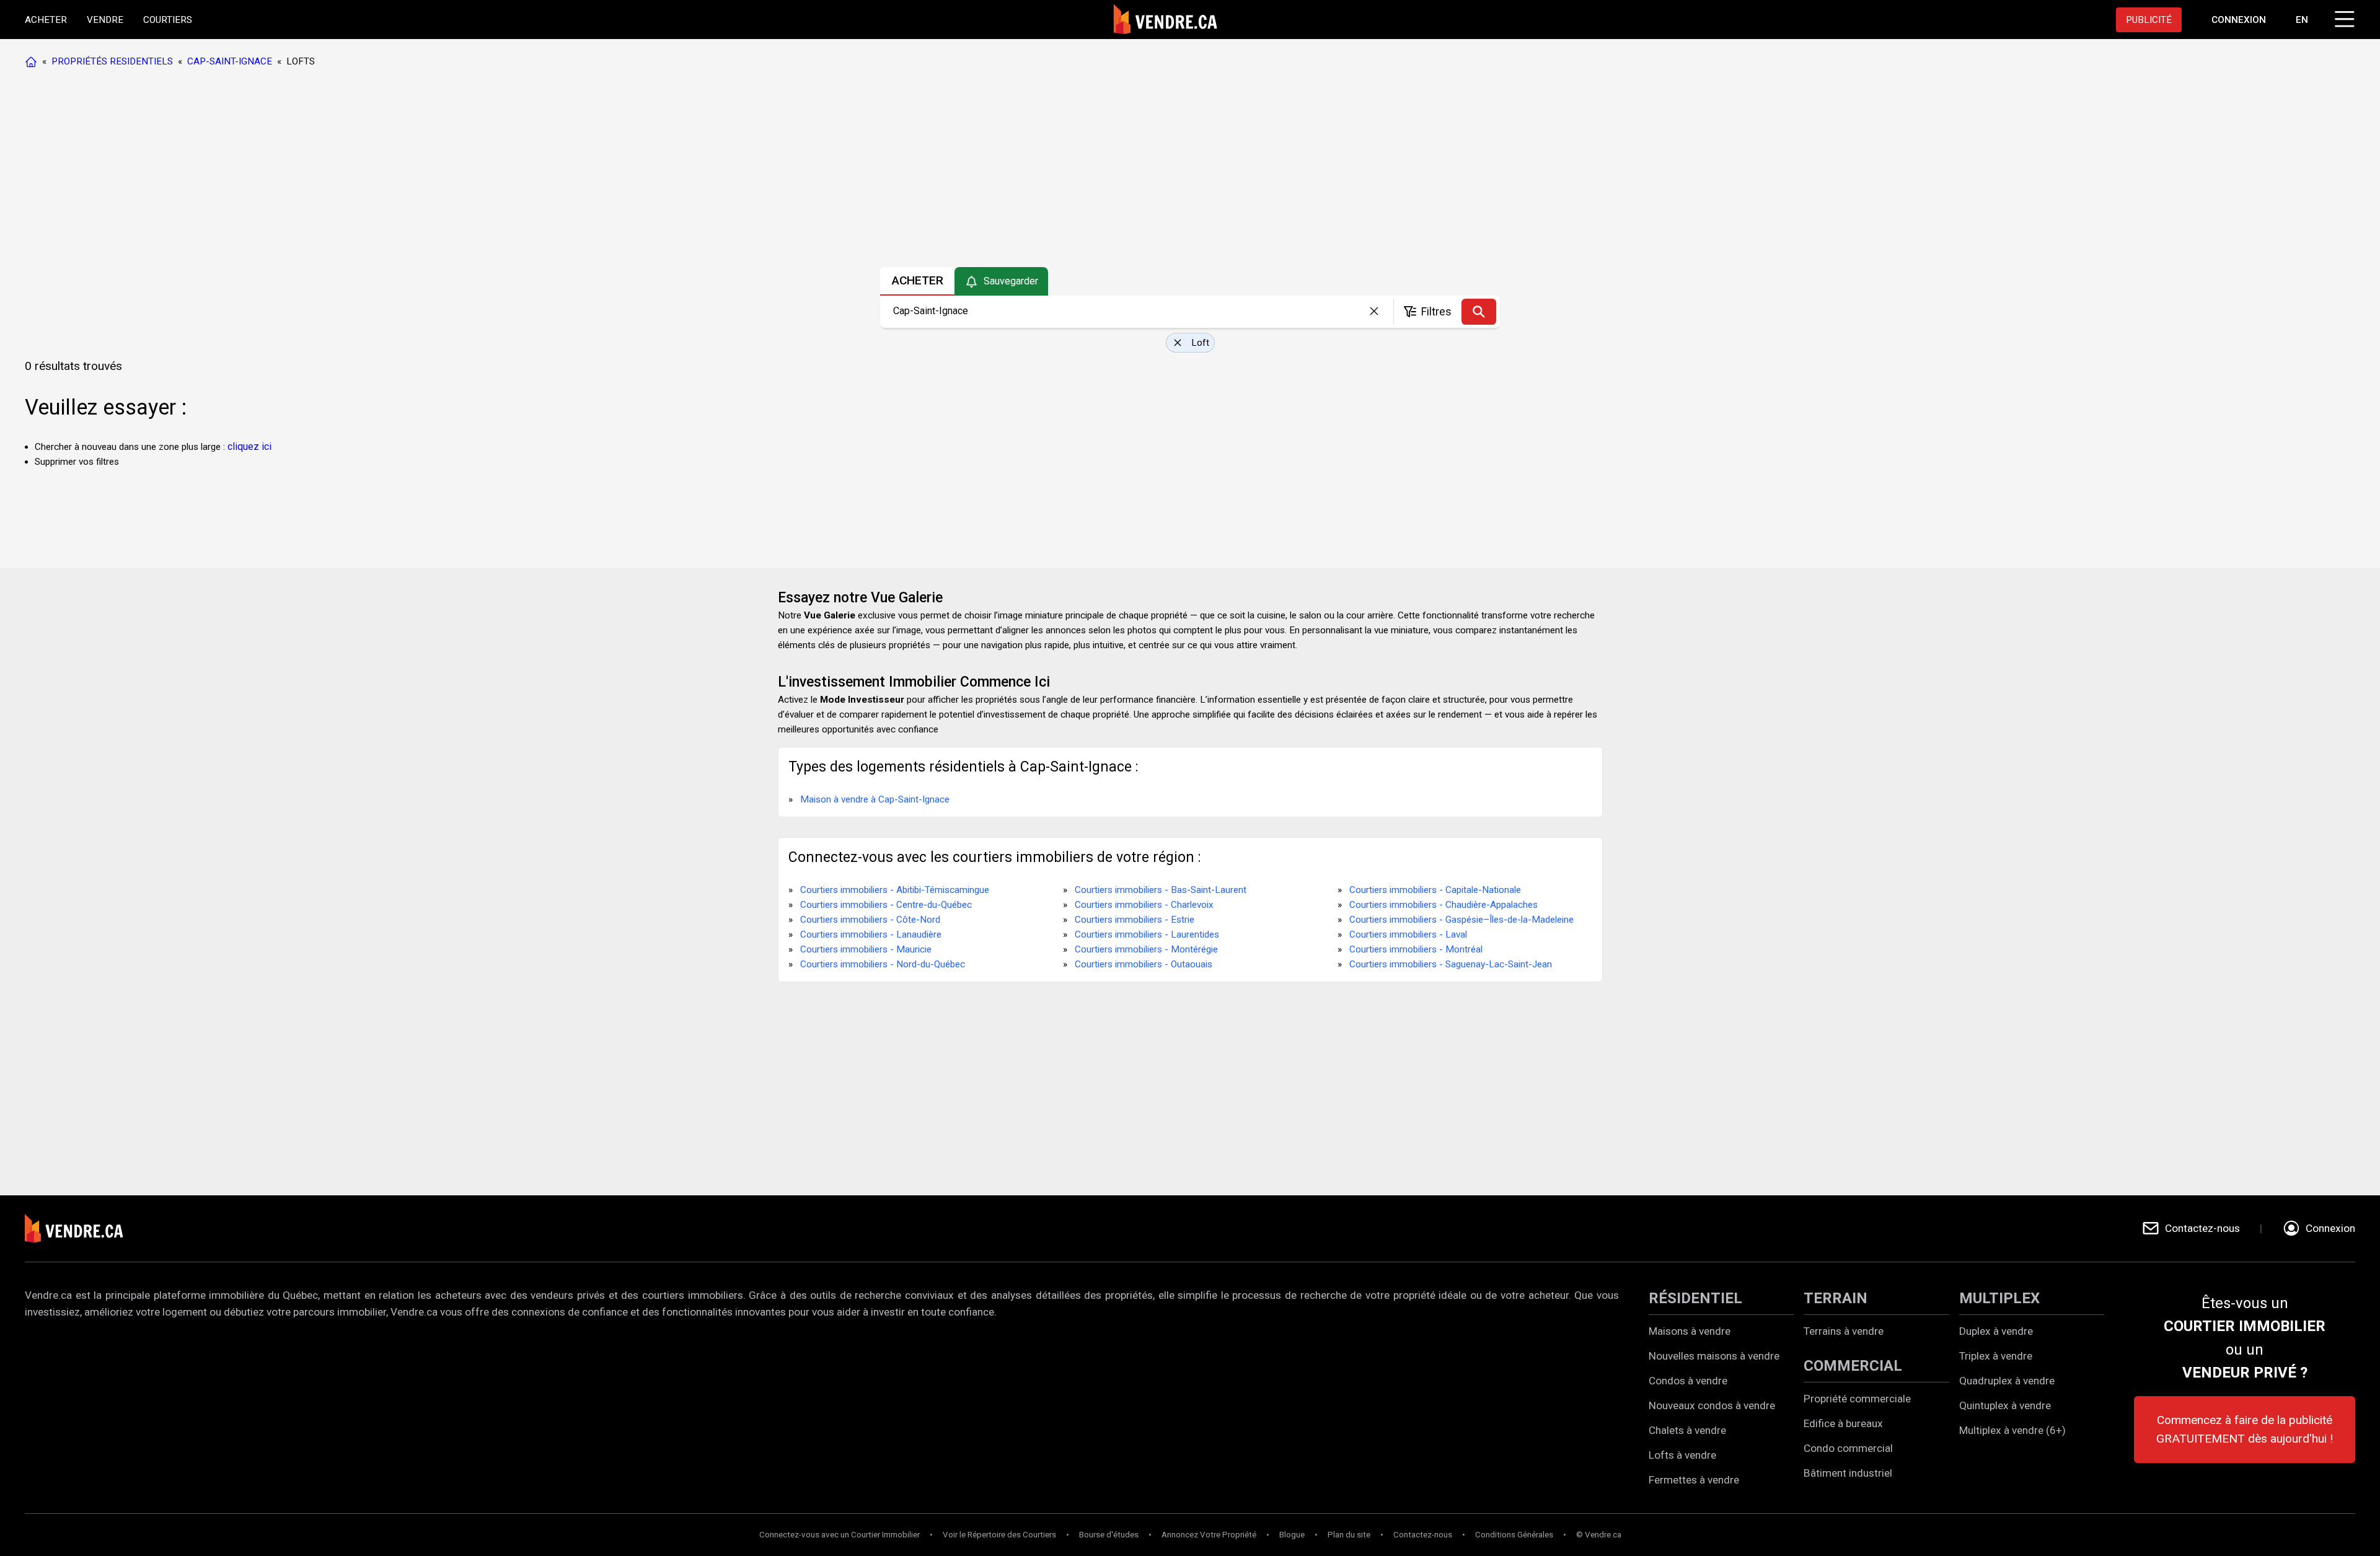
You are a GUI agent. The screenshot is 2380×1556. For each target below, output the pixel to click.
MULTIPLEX (1999, 1298)
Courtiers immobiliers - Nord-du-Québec (883, 964)
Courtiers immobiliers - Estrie (1135, 920)
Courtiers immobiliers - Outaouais (1144, 964)
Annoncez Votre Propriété (1209, 1535)
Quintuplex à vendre (2005, 1405)
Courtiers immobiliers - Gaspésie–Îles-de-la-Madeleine (1461, 920)
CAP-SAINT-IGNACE (230, 61)
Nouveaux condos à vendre (1712, 1405)
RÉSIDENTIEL (1695, 1298)
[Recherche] (1479, 312)
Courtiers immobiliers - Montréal (1416, 949)
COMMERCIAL (1853, 1366)
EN (2302, 20)
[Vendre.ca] (82, 1229)
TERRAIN (1836, 1298)
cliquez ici (249, 446)
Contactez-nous (1423, 1535)
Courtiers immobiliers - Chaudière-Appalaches (1443, 905)
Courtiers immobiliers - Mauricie (866, 949)
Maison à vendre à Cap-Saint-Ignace (875, 799)
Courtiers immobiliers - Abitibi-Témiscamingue (895, 890)
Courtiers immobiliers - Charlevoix (1144, 905)
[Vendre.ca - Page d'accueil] (33, 61)
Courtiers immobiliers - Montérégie (1146, 949)
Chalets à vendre (1687, 1430)
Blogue (1292, 1535)
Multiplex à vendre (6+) (2012, 1430)
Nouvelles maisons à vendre (1714, 1356)
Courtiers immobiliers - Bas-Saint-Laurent (1161, 890)
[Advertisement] (1189, 170)
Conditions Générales (1514, 1535)
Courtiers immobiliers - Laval (1408, 934)
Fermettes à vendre (1694, 1480)
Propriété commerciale (1857, 1399)
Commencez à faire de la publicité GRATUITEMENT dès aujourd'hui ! (2245, 1429)
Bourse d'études (1109, 1535)
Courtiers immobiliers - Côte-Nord (870, 920)
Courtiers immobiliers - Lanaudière (871, 934)
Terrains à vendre (1844, 1331)
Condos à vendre (1688, 1381)
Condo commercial (1848, 1448)
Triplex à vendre (1996, 1356)
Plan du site (1349, 1535)
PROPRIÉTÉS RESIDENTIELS (112, 61)
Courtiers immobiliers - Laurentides (1147, 934)
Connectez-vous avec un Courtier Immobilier (840, 1535)
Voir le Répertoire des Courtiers (999, 1535)
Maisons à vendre (1690, 1331)
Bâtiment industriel (1848, 1473)
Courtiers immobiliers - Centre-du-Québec (886, 905)
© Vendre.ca (1599, 1535)
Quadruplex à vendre (2007, 1381)
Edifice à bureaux (1843, 1423)
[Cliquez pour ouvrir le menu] (2343, 17)
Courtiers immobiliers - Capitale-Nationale (1435, 890)
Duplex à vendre (1996, 1331)
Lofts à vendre (1682, 1455)
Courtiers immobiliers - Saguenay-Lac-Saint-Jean (1451, 964)
